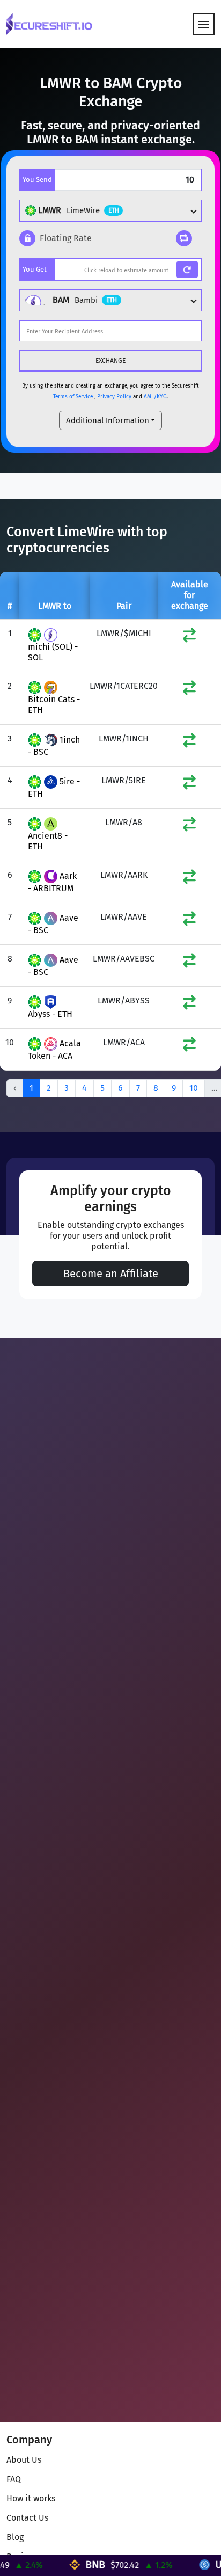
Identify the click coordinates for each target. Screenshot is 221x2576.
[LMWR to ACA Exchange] (189, 1047)
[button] (56, 238)
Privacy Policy (114, 397)
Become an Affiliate (111, 1274)
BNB (80, 2564)
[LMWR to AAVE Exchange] (189, 921)
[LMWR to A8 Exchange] (189, 827)
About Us (24, 2460)
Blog (15, 2537)
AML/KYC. (156, 397)
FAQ (14, 2479)
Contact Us (27, 2518)
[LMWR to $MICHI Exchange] (189, 638)
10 (194, 1088)
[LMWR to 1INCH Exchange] (189, 743)
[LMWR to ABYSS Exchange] (189, 1005)
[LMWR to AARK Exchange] (189, 879)
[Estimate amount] (187, 270)
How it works (31, 2498)
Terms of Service (73, 397)
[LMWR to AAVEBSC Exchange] (189, 963)
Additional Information (108, 420)
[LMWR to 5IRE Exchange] (189, 785)
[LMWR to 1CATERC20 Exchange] (189, 690)
